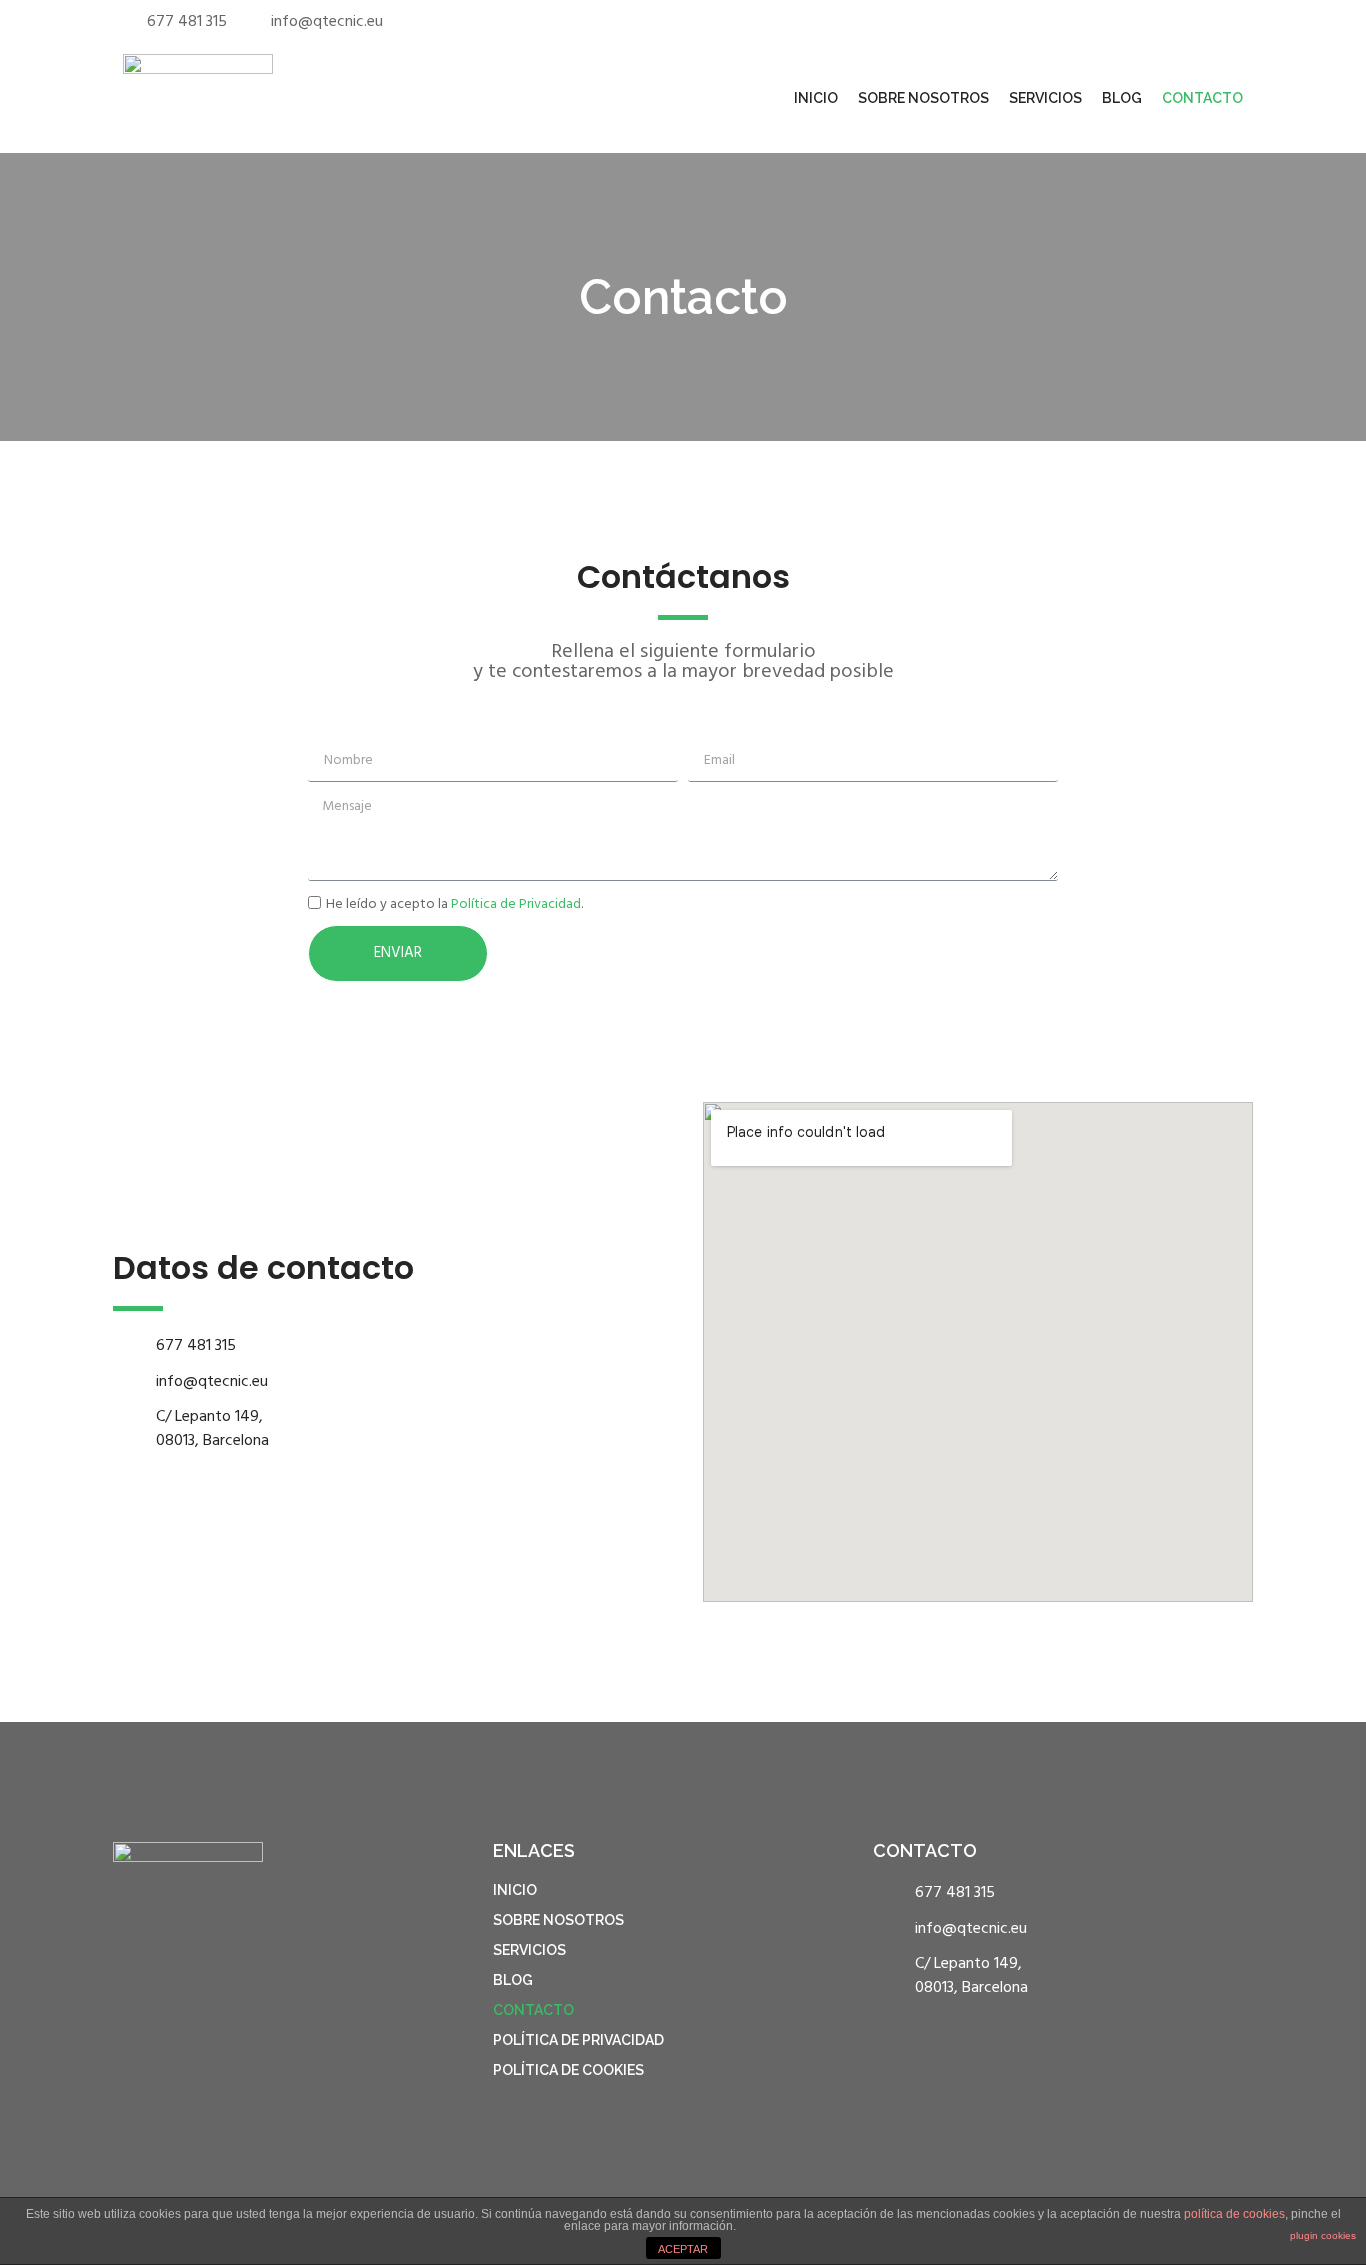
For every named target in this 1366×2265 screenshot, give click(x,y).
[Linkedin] (1210, 17)
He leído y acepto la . (454, 904)
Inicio (816, 98)
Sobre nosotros (923, 98)
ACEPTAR (683, 2249)
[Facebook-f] (1185, 17)
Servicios (1045, 98)
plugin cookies (1323, 2235)
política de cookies (1234, 2214)
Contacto (1202, 98)
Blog (1122, 98)
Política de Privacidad (516, 904)
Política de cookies (568, 2070)
